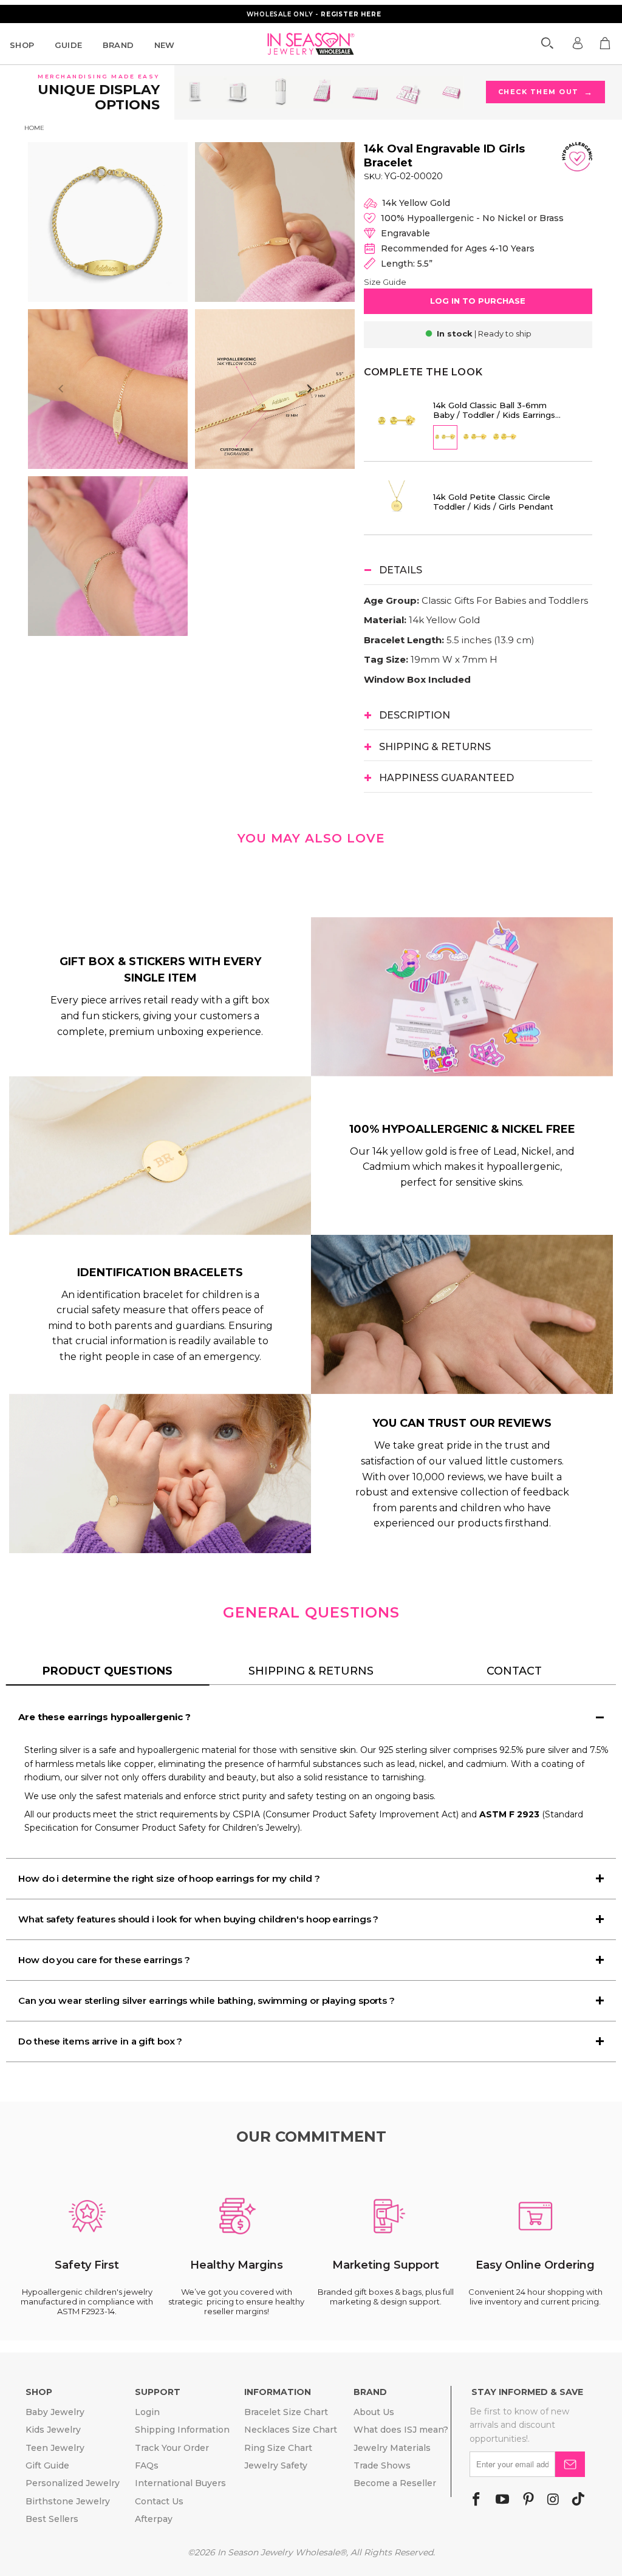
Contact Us (159, 2501)
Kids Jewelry (53, 2430)
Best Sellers (52, 2519)
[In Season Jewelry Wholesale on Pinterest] (528, 2500)
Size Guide (385, 282)
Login (147, 2412)
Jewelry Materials (392, 2448)
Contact (514, 1671)
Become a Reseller (395, 2483)
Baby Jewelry (55, 2412)
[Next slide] (309, 389)
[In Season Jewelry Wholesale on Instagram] (553, 2500)
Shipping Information (182, 2430)
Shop (22, 45)
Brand (118, 45)
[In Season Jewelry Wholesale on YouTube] (502, 2500)
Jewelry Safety (276, 2465)
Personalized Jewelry (73, 2483)
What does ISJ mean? (401, 2430)
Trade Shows (382, 2465)
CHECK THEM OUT (546, 92)
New (165, 45)
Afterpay (154, 2519)
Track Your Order (172, 2448)
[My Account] (578, 43)
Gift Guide (47, 2465)
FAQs (147, 2465)
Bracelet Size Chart (286, 2412)
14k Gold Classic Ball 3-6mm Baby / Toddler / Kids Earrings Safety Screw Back (494, 410)
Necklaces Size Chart (291, 2430)
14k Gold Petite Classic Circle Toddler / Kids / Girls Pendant (493, 502)
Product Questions (108, 1671)
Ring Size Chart (278, 2448)
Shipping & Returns (311, 1671)
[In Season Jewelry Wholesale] (311, 44)
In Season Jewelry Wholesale (279, 2552)
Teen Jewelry (55, 2448)
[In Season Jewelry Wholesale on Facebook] (476, 2500)
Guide (69, 45)
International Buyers (180, 2483)
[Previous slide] (61, 389)
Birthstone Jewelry (68, 2501)
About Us (374, 2412)
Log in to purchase (478, 301)
